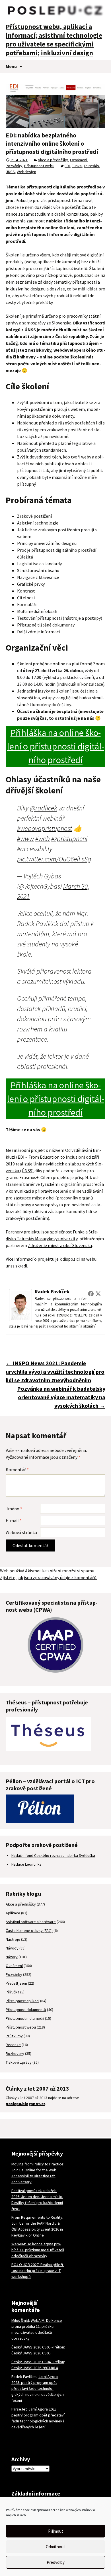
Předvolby (56, 2562)
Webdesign (26, 172)
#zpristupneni (69, 839)
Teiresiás (91, 166)
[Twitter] (98, 1294)
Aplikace (13, 1913)
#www (25, 839)
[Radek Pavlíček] (20, 1305)
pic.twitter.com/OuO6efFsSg (54, 859)
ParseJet (19, 2409)
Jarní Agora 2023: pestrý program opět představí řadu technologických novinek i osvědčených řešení (38, 2388)
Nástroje (13, 1939)
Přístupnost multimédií (25, 2018)
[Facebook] (91, 1294)
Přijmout (56, 2531)
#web (43, 839)
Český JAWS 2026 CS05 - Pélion (38, 2347)
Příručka (13, 1992)
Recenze (13, 2045)
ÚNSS (10, 172)
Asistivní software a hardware (31, 1922)
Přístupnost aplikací (22, 2001)
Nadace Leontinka (26, 1864)
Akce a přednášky (53, 160)
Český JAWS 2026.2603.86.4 (35, 2368)
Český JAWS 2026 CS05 (31, 2353)
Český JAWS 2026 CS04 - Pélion (38, 2362)
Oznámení (79, 160)
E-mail (14, 1520)
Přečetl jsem (16, 1983)
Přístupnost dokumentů (26, 2010)
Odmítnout (55, 2547)
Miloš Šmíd (20, 2320)
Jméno (14, 1509)
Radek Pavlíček (52, 1291)
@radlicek (44, 808)
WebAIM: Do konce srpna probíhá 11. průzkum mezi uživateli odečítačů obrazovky (38, 2250)
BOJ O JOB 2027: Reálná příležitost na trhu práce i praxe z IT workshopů (38, 2271)
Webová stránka (21, 1532)
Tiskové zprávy (19, 2062)
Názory (12, 1957)
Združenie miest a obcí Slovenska (60, 1245)
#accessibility (35, 849)
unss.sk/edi (16, 1266)
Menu (11, 66)
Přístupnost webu (39, 166)
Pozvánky (14, 166)
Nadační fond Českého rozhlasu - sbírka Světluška (53, 1855)
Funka (77, 166)
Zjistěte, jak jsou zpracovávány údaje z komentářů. (49, 1577)
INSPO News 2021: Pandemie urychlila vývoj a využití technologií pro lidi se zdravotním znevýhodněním (55, 1372)
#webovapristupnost (45, 828)
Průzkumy (14, 2036)
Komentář (17, 1469)
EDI (67, 166)
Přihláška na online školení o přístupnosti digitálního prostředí (55, 746)
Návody (12, 1948)
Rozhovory (15, 2053)
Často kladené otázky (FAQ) (29, 1931)
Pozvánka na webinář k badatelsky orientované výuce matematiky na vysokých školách (61, 1397)
